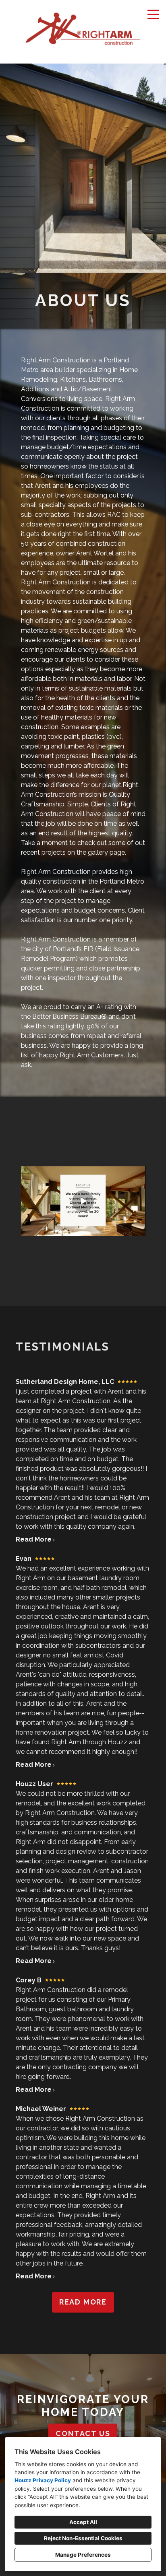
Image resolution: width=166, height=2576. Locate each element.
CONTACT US (83, 2433)
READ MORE (83, 2302)
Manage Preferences (83, 2555)
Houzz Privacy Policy (43, 2480)
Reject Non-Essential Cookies (83, 2538)
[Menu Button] (153, 14)
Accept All (83, 2522)
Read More (34, 1539)
